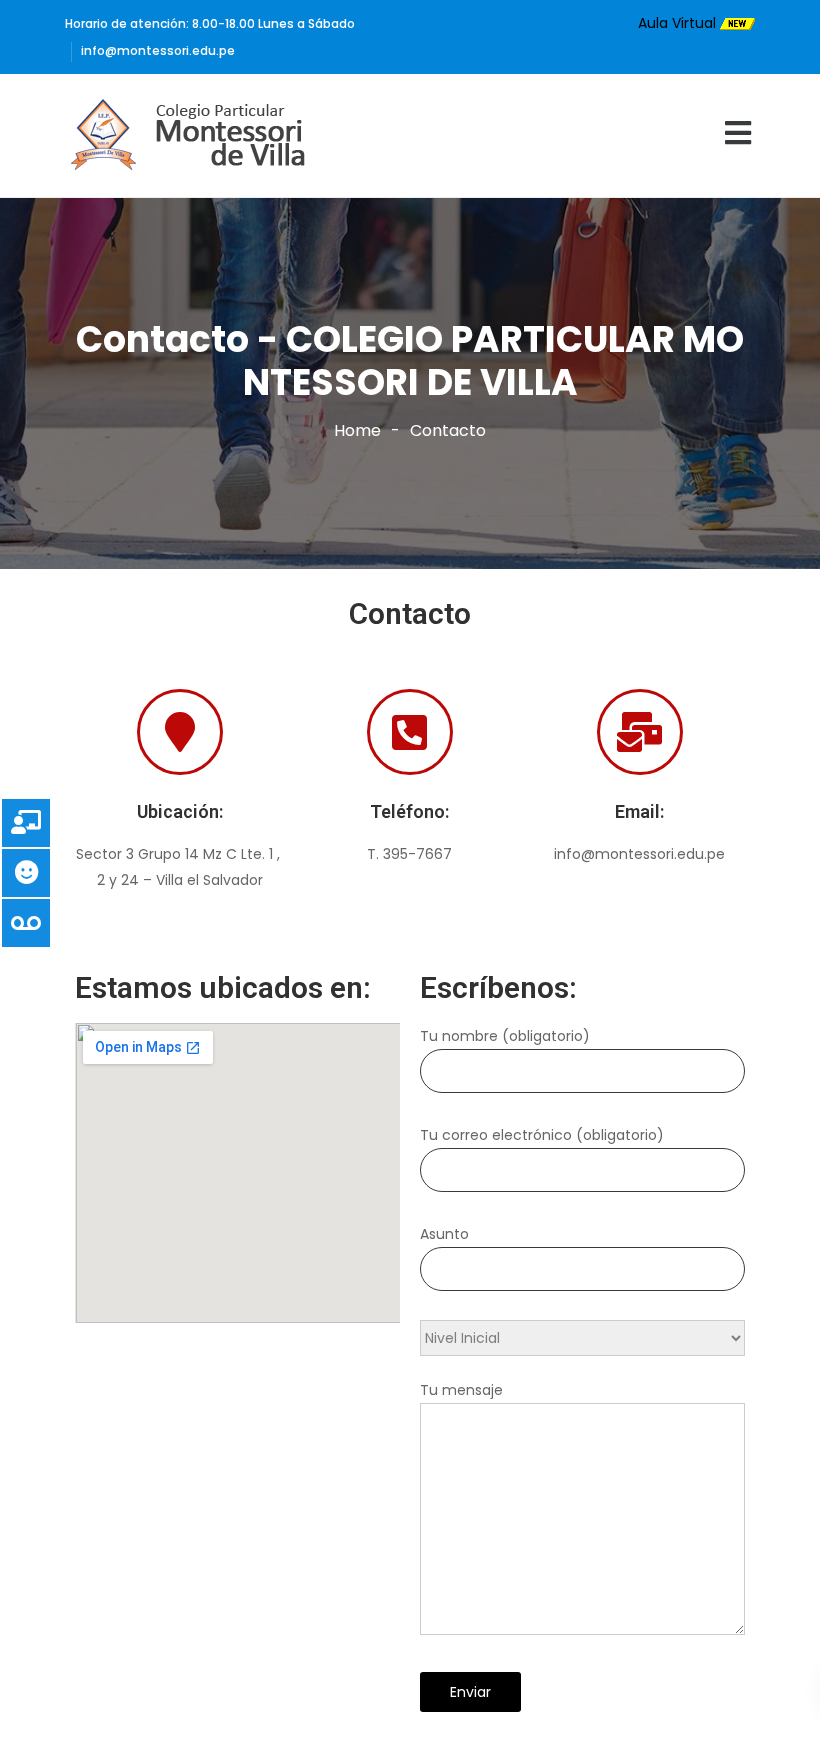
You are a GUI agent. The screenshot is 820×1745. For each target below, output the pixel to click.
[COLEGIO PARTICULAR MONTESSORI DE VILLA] (193, 135)
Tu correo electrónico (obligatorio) (542, 1135)
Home (357, 430)
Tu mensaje (461, 1390)
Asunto (444, 1234)
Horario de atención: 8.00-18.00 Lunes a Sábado (210, 23)
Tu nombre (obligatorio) (505, 1036)
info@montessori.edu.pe (158, 50)
